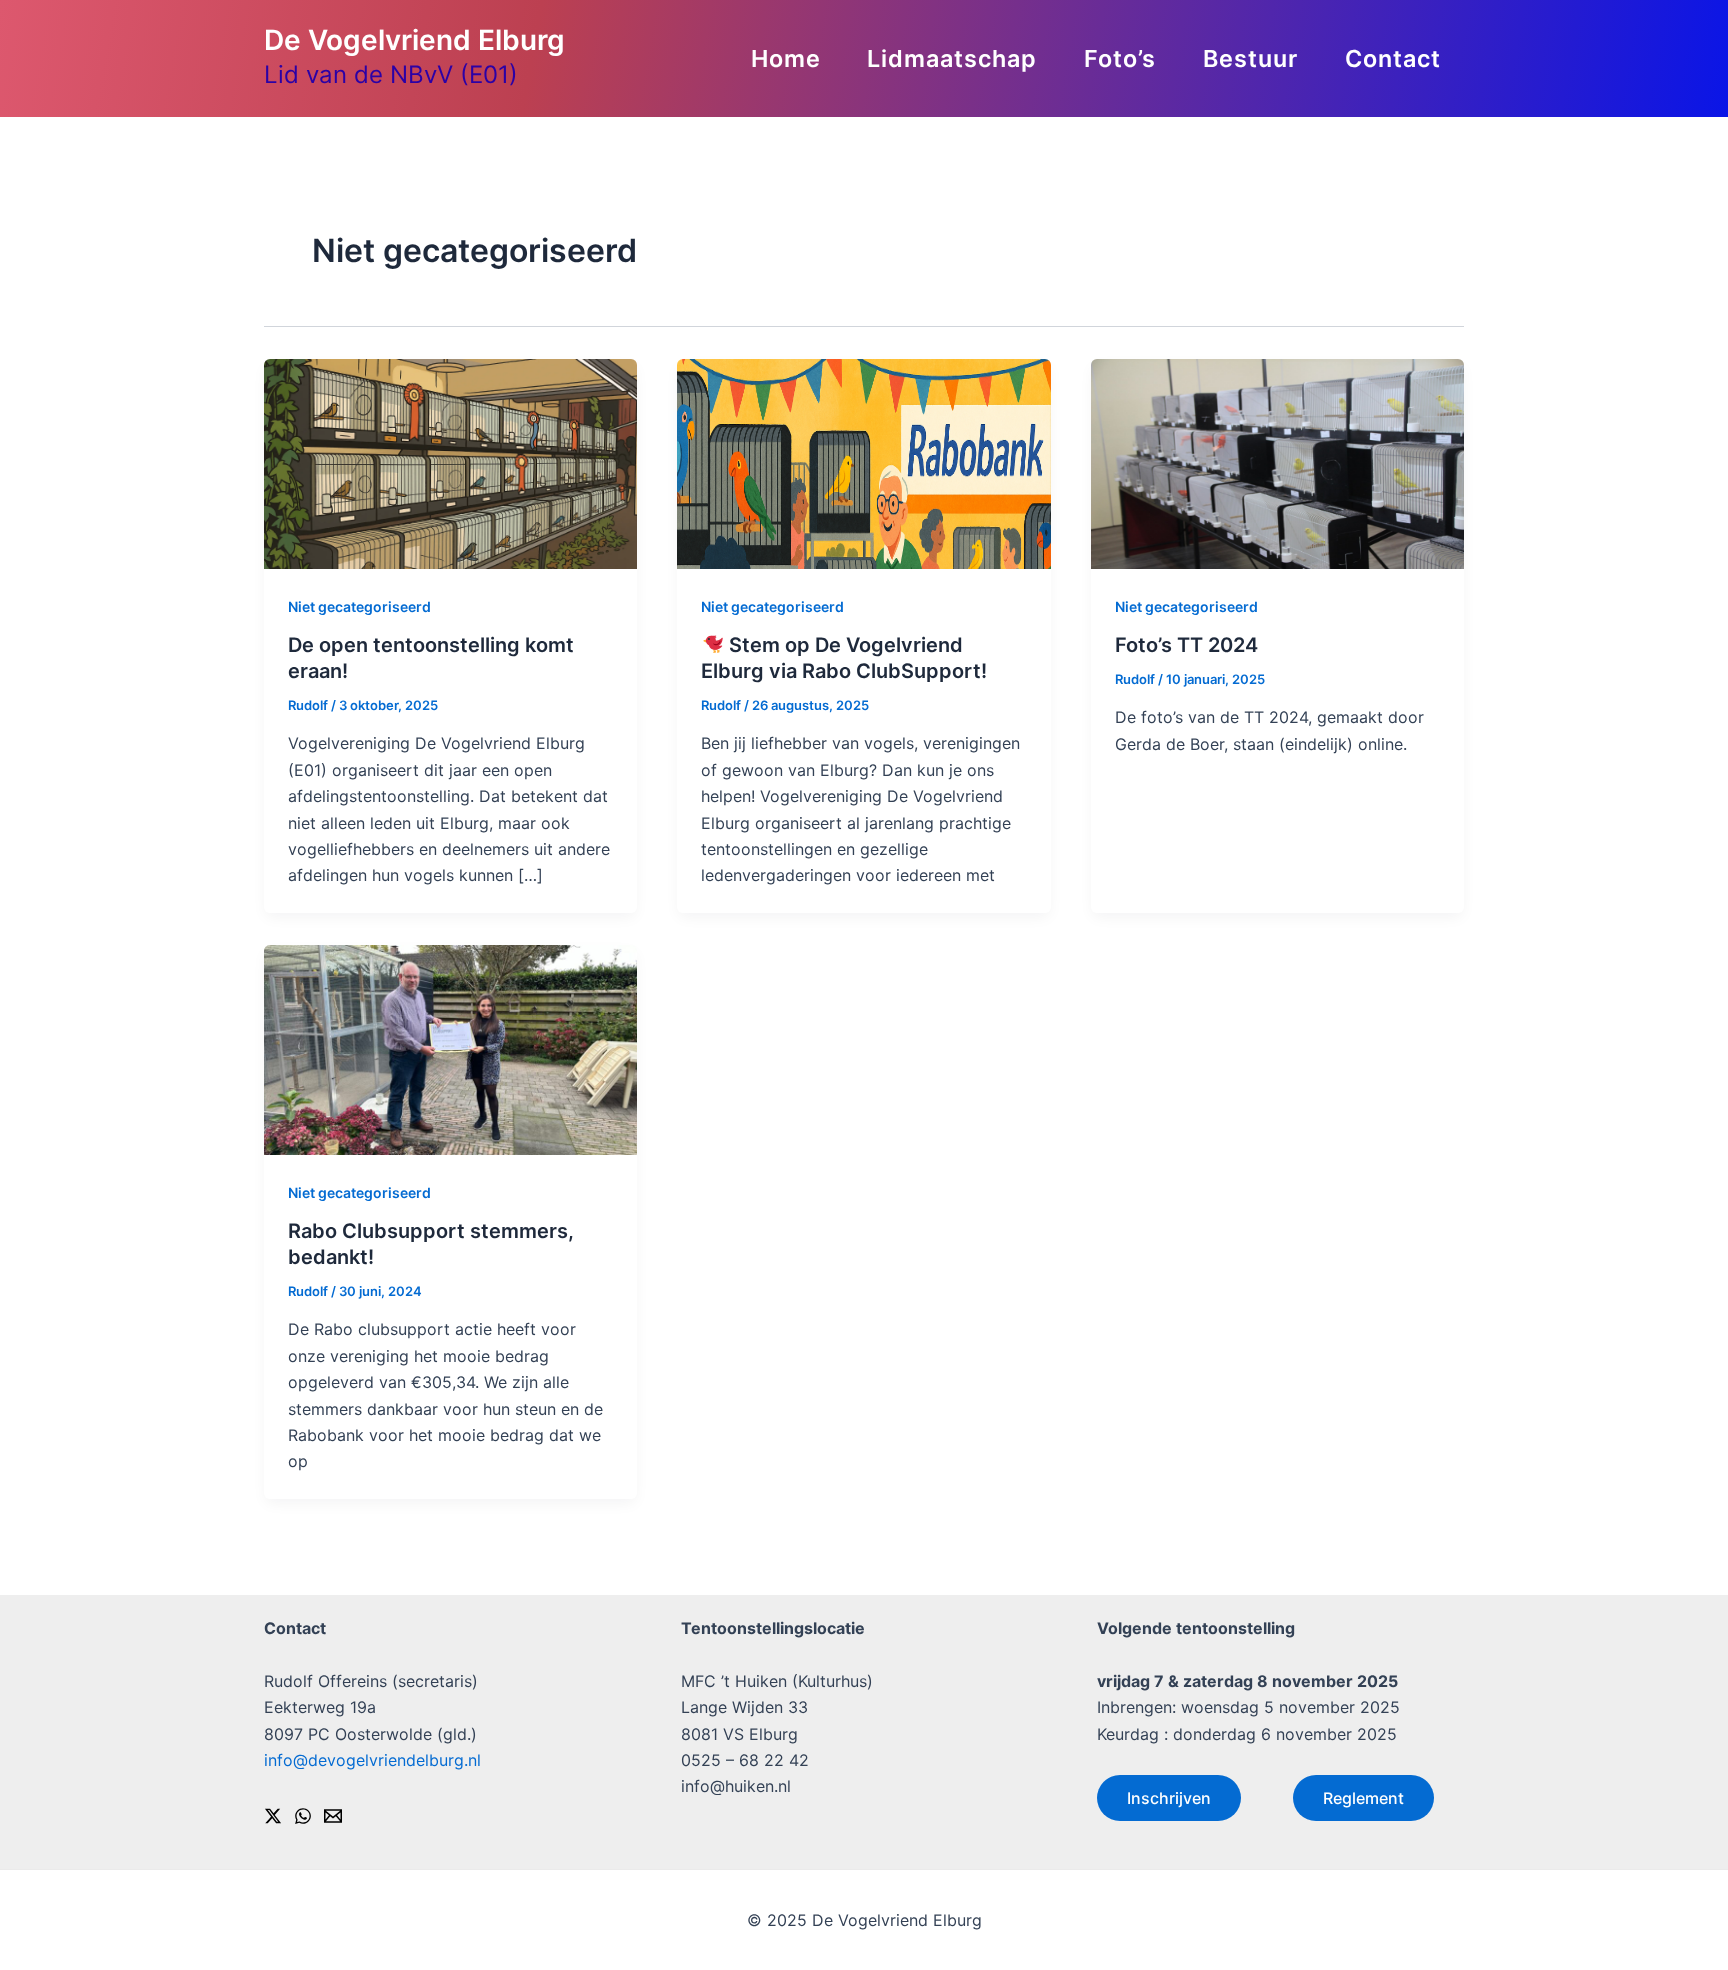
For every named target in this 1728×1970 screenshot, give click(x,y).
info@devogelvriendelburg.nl (372, 1760)
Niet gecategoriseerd (359, 606)
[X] (273, 1816)
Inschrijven (1169, 1798)
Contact (1393, 58)
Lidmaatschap (952, 58)
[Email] (333, 1816)
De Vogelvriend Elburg (414, 40)
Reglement (1363, 1798)
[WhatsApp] (303, 1816)
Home (786, 58)
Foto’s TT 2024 (1186, 645)
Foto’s (1120, 58)
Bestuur (1250, 58)
